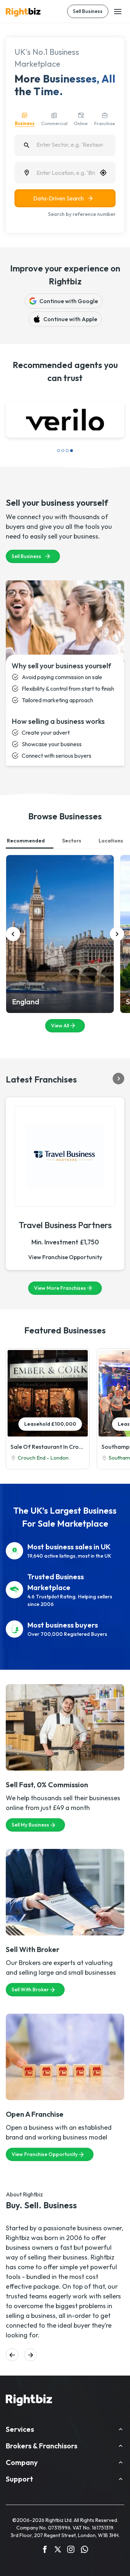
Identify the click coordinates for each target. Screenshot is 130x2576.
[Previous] (13, 934)
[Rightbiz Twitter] (58, 2550)
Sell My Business (30, 1825)
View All (60, 1026)
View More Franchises (60, 1288)
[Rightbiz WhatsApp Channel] (84, 2550)
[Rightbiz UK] (23, 12)
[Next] (117, 934)
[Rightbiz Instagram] (71, 2550)
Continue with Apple (70, 319)
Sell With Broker (30, 1989)
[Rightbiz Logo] (29, 2401)
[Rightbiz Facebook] (45, 2550)
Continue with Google (69, 301)
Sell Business (88, 11)
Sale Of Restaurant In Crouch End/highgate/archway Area (48, 1447)
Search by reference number (82, 214)
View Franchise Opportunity (65, 1257)
